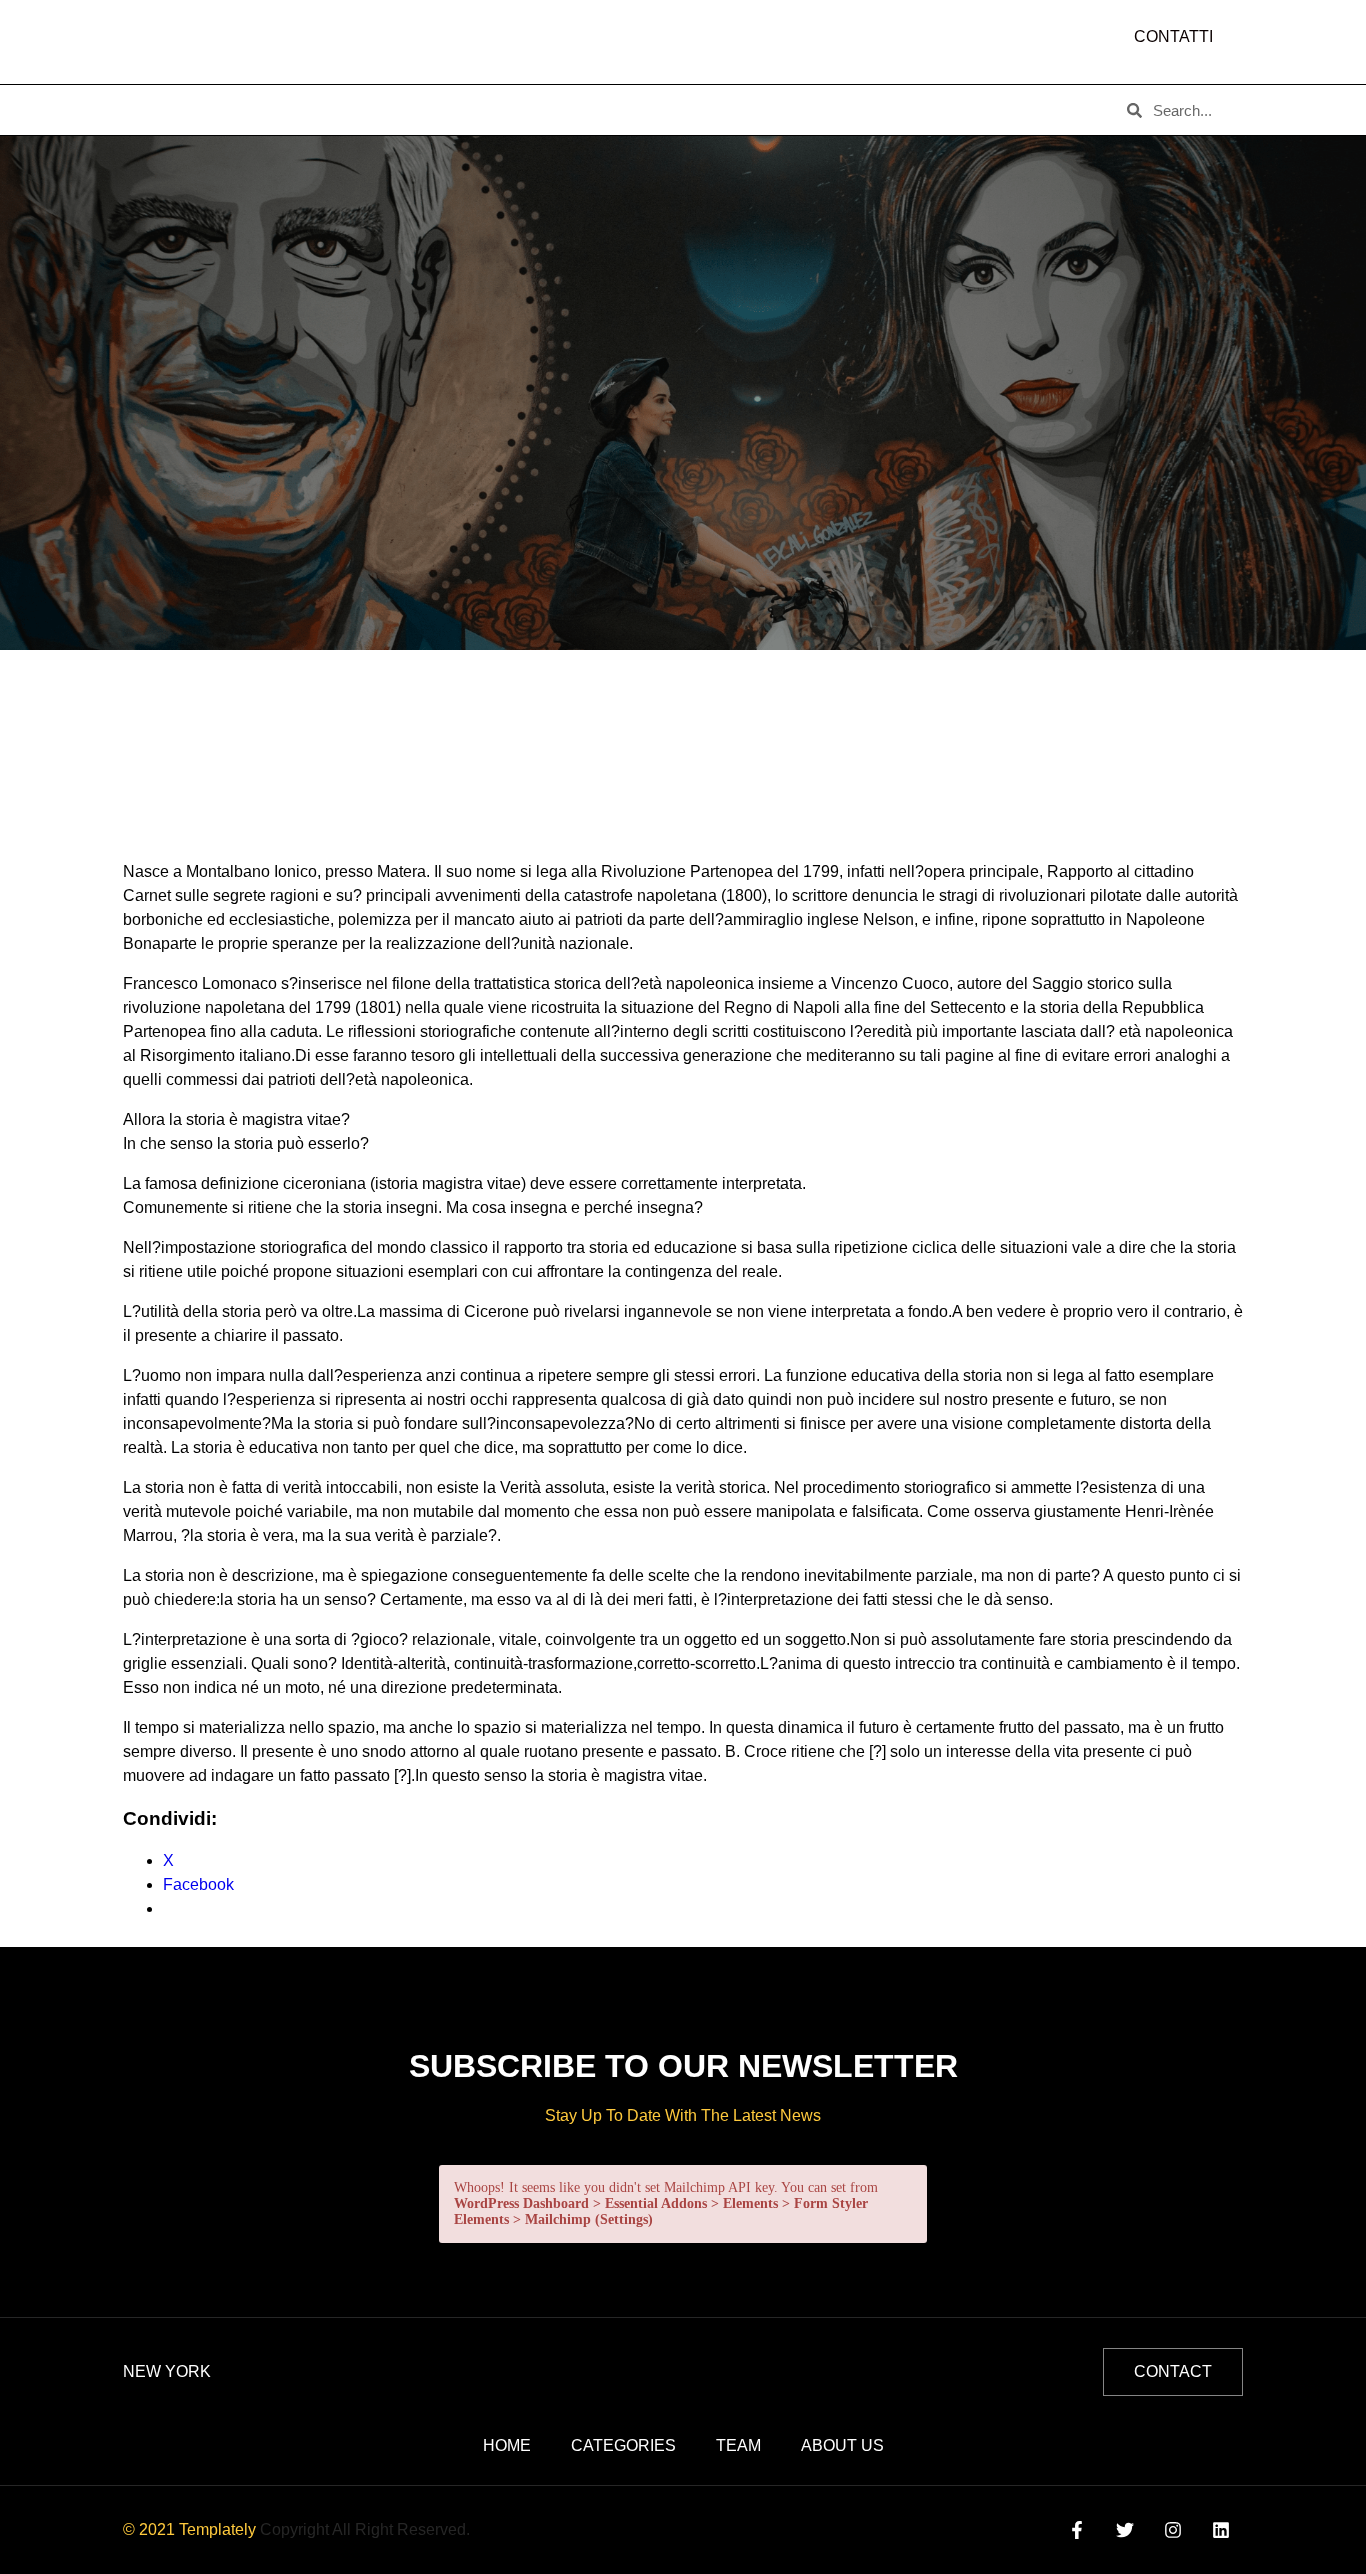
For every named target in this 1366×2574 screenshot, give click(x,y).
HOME (154, 110)
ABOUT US (251, 110)
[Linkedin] (1221, 2529)
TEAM (479, 110)
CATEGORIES (373, 110)
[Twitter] (1124, 2529)
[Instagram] (1173, 2529)
